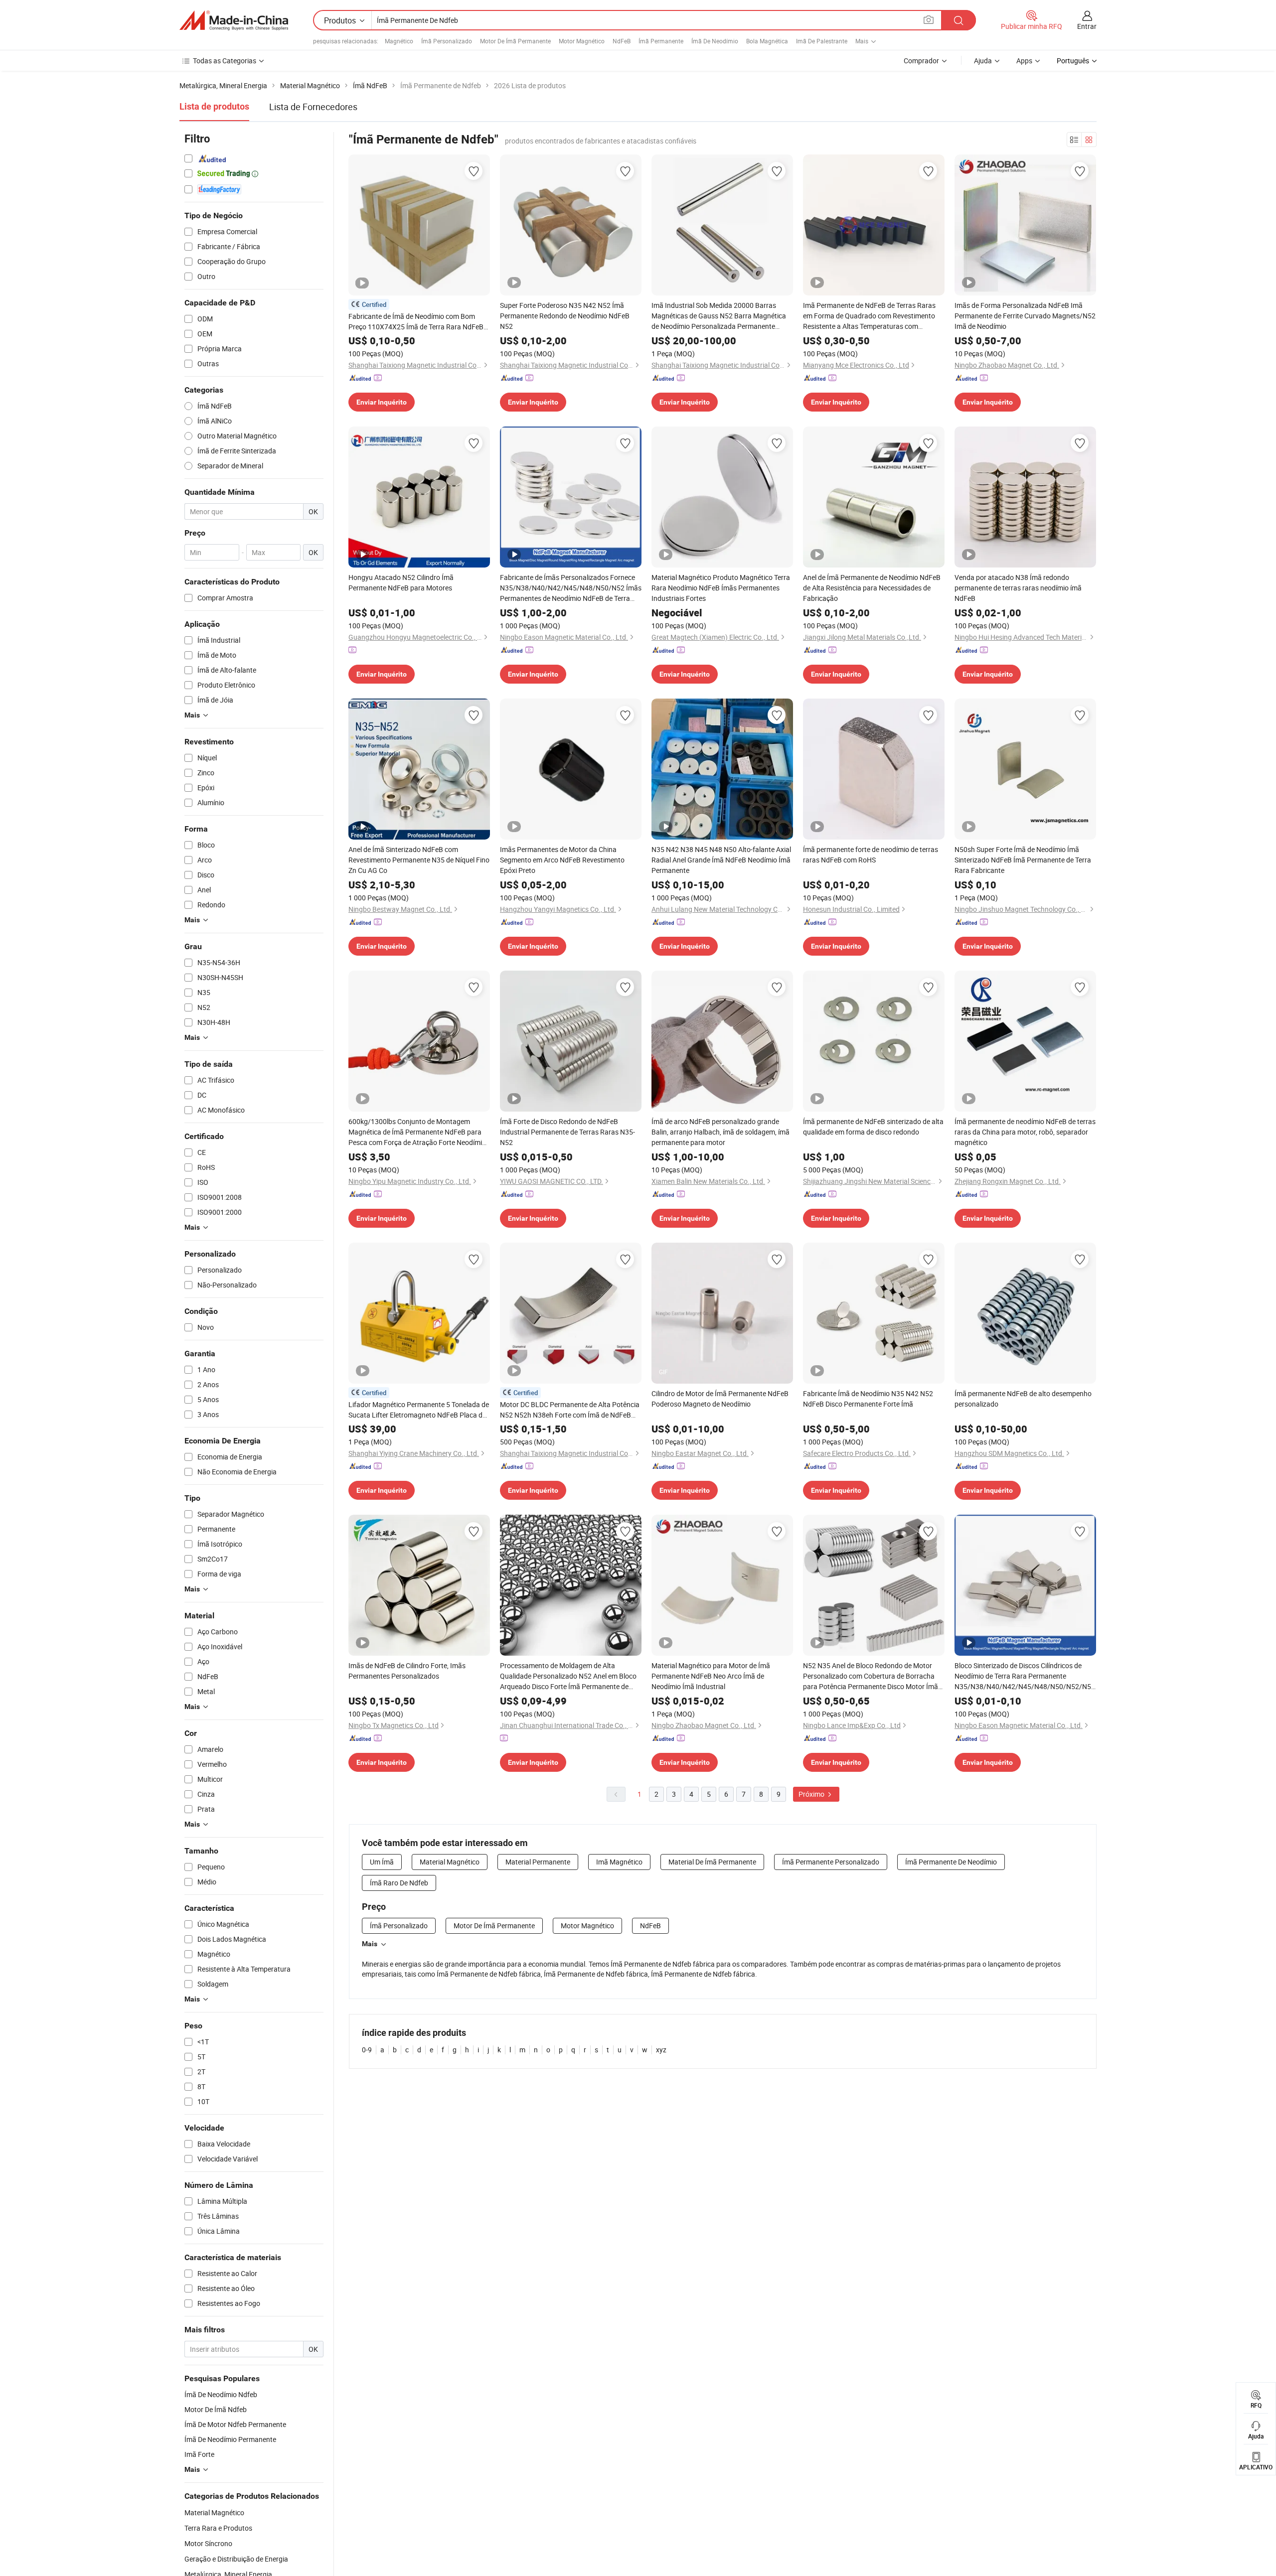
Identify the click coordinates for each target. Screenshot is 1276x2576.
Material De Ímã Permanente (712, 1862)
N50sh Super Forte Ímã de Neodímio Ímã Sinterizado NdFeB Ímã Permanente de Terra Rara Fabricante (1023, 860)
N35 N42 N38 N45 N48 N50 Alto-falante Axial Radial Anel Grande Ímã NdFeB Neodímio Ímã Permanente (721, 860)
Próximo (812, 1794)
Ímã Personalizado (447, 41)
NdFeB (622, 41)
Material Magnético (214, 2512)
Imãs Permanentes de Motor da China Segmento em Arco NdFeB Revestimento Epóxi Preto (562, 860)
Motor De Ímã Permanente (515, 41)
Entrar (1087, 26)
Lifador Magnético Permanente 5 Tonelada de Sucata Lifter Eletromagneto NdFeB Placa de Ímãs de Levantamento (419, 1410)
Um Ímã (382, 1862)
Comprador (921, 61)
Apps (1024, 61)
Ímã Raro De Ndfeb (399, 1883)
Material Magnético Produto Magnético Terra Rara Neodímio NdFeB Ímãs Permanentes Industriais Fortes (721, 588)
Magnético (399, 41)
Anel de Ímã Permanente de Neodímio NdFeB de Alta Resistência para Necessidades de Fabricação (872, 588)
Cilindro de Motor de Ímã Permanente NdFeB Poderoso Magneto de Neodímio (720, 1399)
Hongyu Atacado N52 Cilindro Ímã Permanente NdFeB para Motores (401, 582)
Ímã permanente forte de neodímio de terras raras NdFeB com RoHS (871, 855)
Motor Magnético (582, 41)
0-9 (367, 2050)
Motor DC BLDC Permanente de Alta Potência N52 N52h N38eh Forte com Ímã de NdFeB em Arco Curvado (570, 1410)
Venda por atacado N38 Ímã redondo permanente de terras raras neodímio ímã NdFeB (1018, 588)
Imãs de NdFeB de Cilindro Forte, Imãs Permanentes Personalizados (407, 1671)
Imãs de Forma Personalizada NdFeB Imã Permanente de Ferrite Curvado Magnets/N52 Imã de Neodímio (1025, 316)
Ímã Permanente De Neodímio (951, 1862)
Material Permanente (538, 1862)
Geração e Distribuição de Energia (236, 2559)
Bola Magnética (767, 41)
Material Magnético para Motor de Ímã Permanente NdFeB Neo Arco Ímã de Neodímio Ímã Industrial (711, 1676)
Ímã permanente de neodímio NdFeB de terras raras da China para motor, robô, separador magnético (1025, 1132)
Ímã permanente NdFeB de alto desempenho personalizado (1023, 1399)
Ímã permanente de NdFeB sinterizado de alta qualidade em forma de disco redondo (873, 1127)
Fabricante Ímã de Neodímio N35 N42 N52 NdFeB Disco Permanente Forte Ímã (868, 1399)
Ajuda (983, 61)
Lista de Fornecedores (313, 107)
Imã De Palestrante (822, 41)
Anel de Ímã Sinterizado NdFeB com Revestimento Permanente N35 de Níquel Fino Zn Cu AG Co (419, 860)
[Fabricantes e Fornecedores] (234, 20)
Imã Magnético (619, 1862)
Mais (370, 1944)
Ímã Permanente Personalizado (831, 1862)
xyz (661, 2050)
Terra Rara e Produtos (218, 2528)
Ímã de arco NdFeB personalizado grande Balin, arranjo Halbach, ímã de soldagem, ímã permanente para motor (720, 1132)
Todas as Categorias (225, 61)
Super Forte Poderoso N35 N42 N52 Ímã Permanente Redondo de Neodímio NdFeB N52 (565, 316)
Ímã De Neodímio (715, 41)
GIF (663, 1372)
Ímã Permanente (661, 41)
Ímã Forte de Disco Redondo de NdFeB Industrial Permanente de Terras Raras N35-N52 (567, 1132)
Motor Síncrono (208, 2543)
